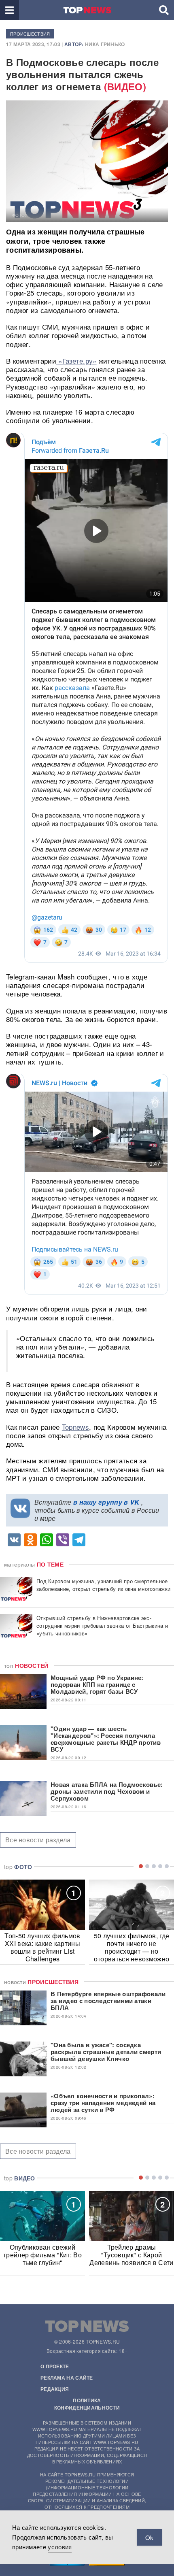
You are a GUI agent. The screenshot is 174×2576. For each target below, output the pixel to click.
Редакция (55, 2389)
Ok (149, 2537)
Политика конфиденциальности (87, 2404)
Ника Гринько (105, 44)
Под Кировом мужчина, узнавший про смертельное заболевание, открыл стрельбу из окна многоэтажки (103, 1585)
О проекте (55, 2366)
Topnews (75, 1427)
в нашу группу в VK (106, 1502)
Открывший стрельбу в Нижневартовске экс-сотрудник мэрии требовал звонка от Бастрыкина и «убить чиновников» (102, 1625)
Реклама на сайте (67, 2378)
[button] (10, 10)
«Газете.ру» (76, 361)
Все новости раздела (38, 1840)
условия (60, 2547)
